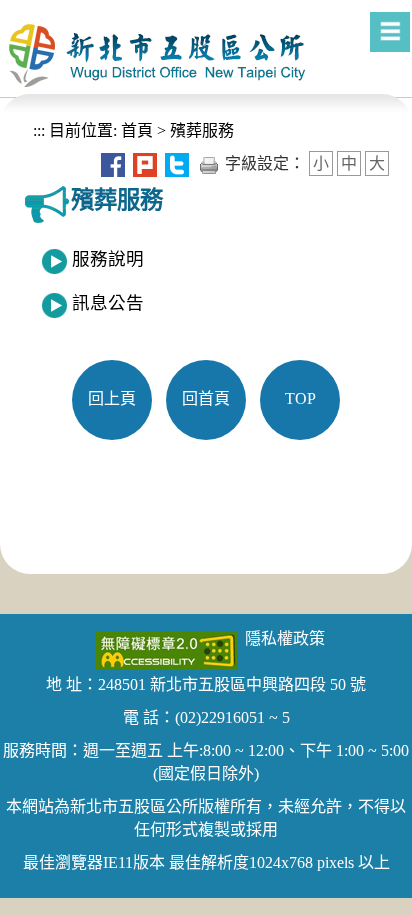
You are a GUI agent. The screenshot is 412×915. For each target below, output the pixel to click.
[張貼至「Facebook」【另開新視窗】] (113, 163)
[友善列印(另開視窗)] (209, 163)
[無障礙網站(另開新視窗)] (166, 648)
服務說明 (108, 259)
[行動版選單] (390, 32)
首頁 (135, 130)
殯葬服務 (202, 130)
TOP (300, 398)
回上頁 (112, 398)
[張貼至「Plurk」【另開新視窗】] (145, 163)
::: (39, 130)
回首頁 (206, 398)
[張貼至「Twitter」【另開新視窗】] (177, 163)
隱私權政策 (285, 638)
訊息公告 (108, 303)
